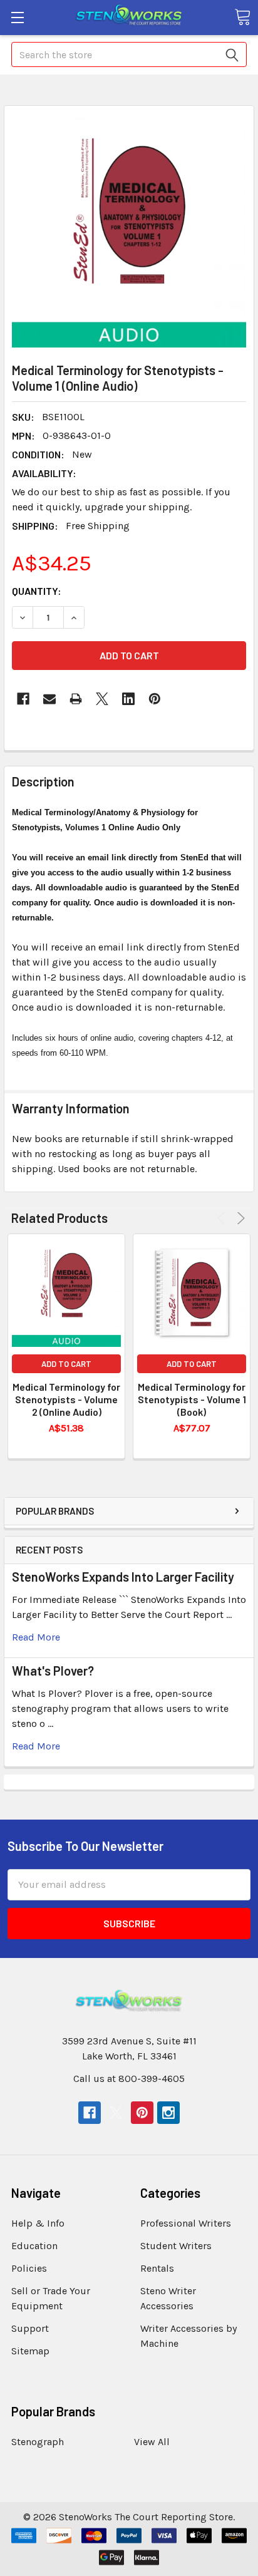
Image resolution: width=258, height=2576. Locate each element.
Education (34, 2246)
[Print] (76, 699)
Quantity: (37, 591)
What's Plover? (53, 1671)
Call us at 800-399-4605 (129, 2079)
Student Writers (176, 2246)
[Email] (49, 699)
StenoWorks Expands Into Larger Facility (123, 1577)
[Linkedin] (128, 699)
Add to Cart (66, 1364)
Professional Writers (186, 2223)
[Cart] (242, 17)
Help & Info (38, 2223)
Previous (223, 1218)
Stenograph (38, 2442)
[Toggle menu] (17, 17)
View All (152, 2442)
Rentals (157, 2268)
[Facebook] (23, 699)
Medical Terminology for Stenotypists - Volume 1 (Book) (192, 1399)
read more (36, 1637)
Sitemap (30, 2351)
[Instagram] (168, 2113)
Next (239, 1218)
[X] (102, 699)
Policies (29, 2268)
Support (30, 2328)
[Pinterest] (155, 699)
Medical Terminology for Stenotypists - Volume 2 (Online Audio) (66, 1399)
